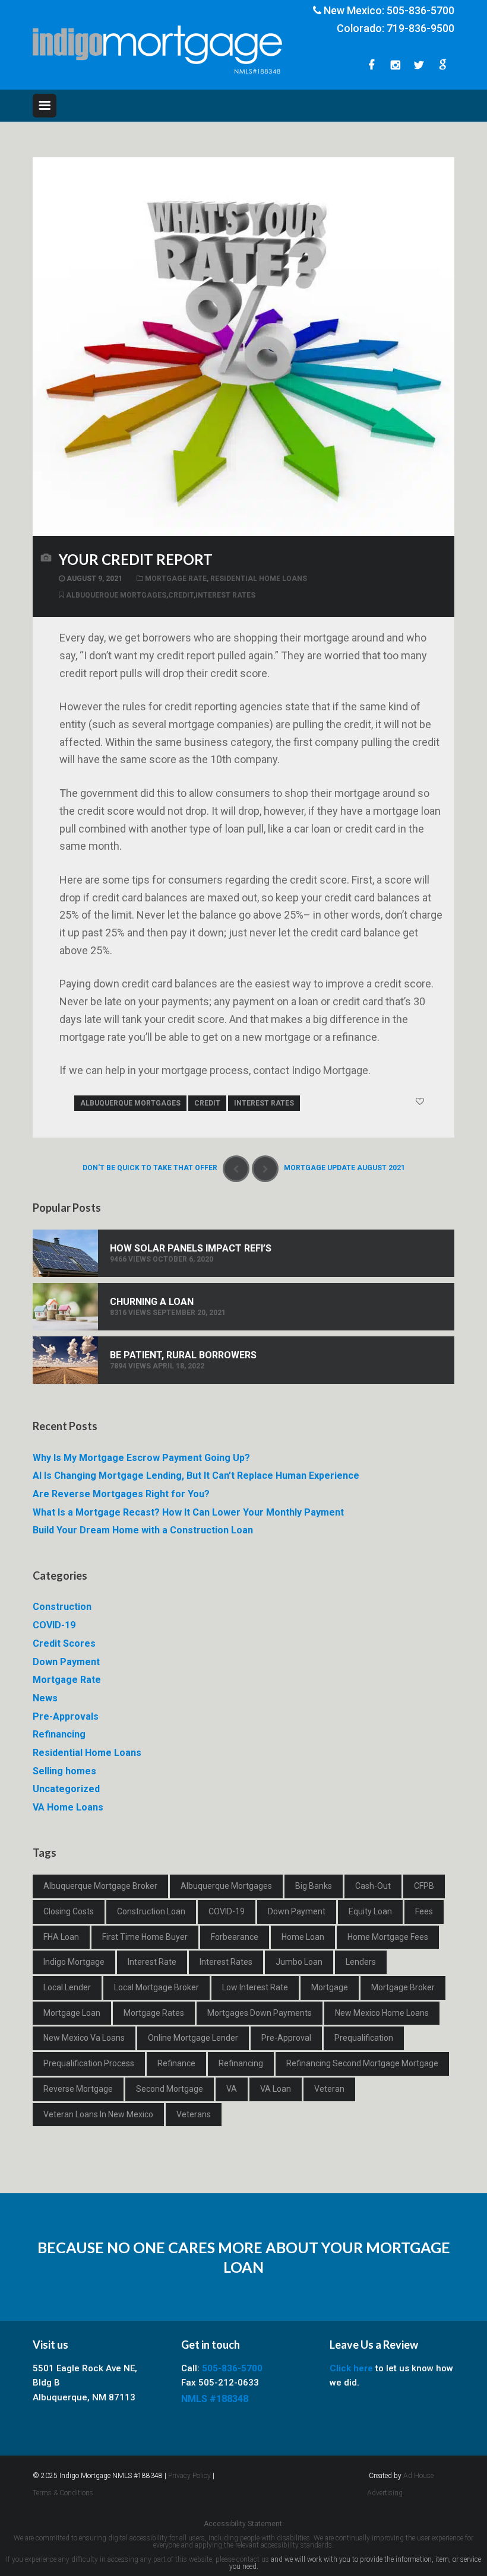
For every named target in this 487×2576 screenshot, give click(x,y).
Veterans (194, 2114)
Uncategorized (66, 1789)
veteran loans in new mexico (98, 2114)
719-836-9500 (420, 28)
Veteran (329, 2089)
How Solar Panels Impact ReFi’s (191, 1248)
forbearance (235, 1937)
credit (181, 595)
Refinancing (59, 1734)
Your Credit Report (136, 559)
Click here (351, 2368)
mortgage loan (72, 2013)
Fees (424, 1911)
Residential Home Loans (259, 579)
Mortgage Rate (176, 579)
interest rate (152, 1962)
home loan (303, 1937)
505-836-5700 (420, 10)
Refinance (176, 2063)
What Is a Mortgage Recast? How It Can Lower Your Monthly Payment (188, 1512)
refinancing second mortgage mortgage (362, 2063)
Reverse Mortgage (78, 2089)
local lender (67, 1987)
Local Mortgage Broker (156, 1987)
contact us (253, 2559)
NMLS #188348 (215, 2399)
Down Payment (66, 1662)
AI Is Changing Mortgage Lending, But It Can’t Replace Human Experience (196, 1476)
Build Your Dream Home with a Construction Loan (143, 1530)
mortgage (330, 1987)
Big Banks (314, 1886)
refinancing (241, 2063)
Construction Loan (151, 1911)
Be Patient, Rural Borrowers (183, 1355)
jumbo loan (299, 1962)
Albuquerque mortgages (116, 595)
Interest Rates (225, 595)
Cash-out (373, 1886)
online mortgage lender (193, 2038)
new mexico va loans (84, 2038)
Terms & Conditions (63, 2493)
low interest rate (255, 1987)
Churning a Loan (152, 1302)
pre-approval (286, 2038)
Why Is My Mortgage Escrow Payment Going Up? (141, 1458)
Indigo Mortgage (74, 1962)
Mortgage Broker (403, 1987)
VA (232, 2089)
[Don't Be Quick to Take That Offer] (236, 1169)
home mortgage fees (388, 1937)
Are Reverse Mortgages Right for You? (121, 1494)
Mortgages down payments (260, 2013)
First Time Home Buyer (145, 1937)
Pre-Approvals (66, 1716)
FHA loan (61, 1937)
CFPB (424, 1886)
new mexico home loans (382, 2013)
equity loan (370, 1911)
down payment (297, 1911)
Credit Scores (64, 1643)
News (45, 1698)
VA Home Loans (68, 1807)
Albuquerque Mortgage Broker (100, 1886)
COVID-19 (54, 1625)
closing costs (69, 1911)
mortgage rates (154, 2013)
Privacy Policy (189, 2476)
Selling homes (64, 1771)
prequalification (364, 2038)
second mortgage (170, 2089)
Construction (62, 1607)
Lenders (361, 1962)
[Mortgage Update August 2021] (265, 1169)
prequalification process (89, 2063)
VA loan (276, 2089)
